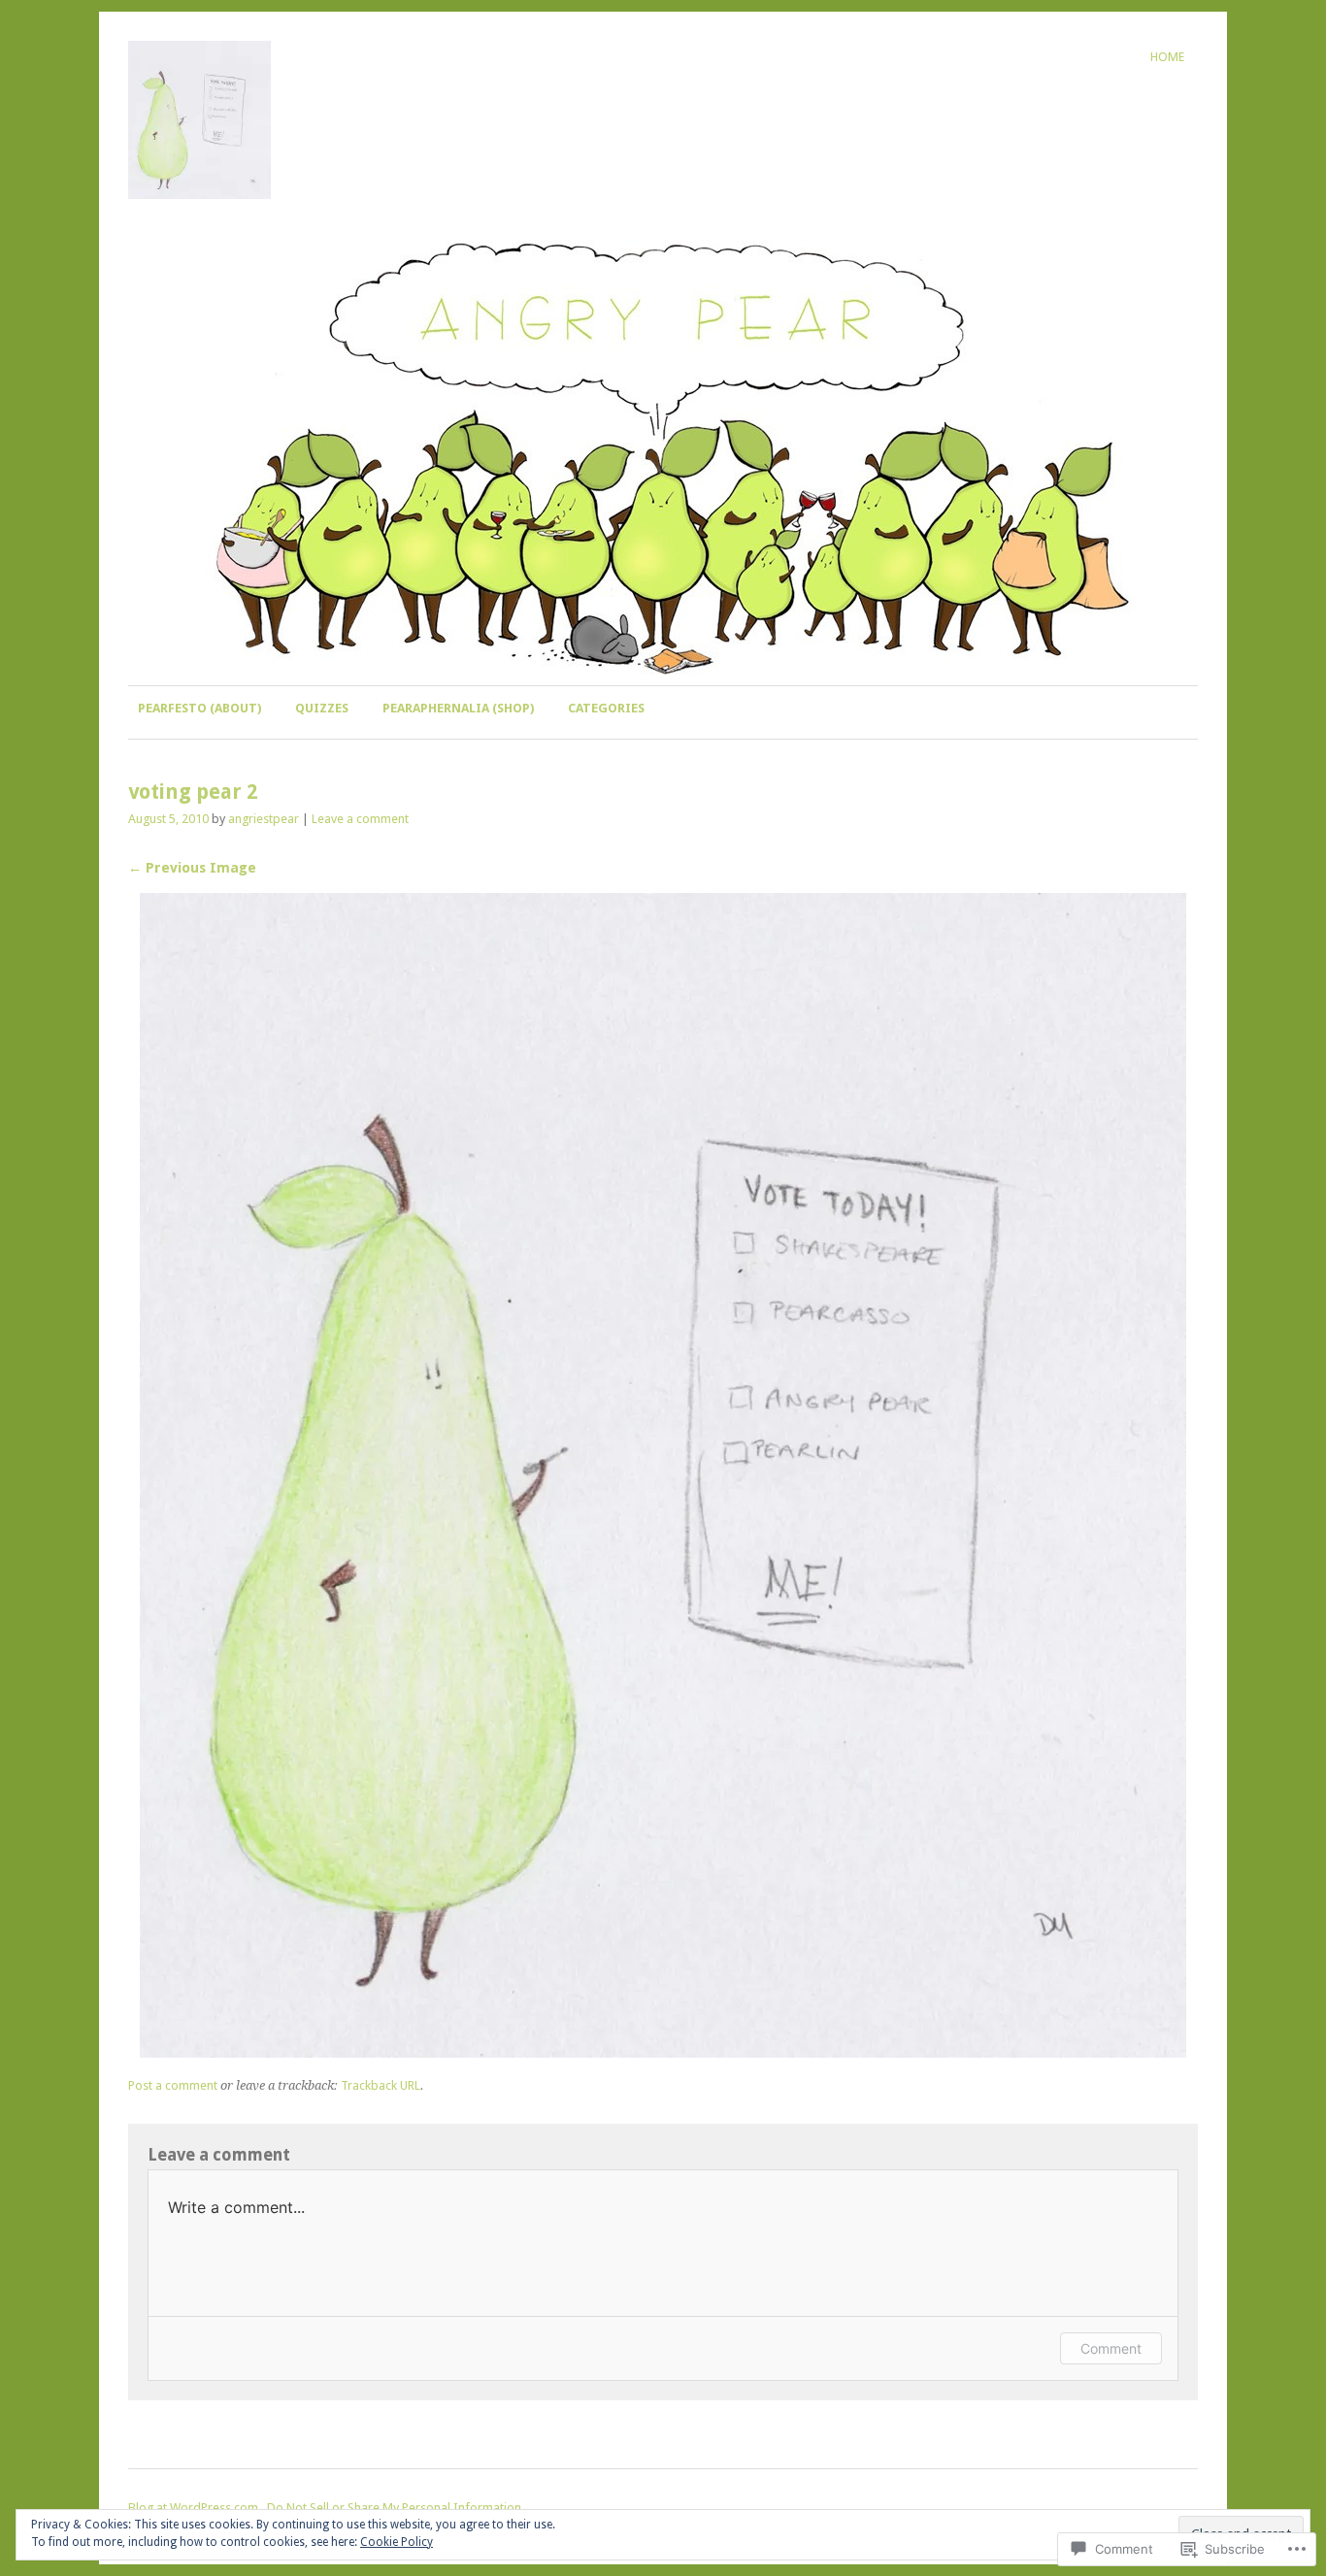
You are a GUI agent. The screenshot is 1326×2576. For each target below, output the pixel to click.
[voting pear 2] (663, 2052)
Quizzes (322, 708)
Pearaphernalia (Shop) (458, 708)
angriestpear (264, 819)
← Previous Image (192, 868)
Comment (1111, 2348)
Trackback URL (381, 2085)
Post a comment (173, 2085)
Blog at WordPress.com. (195, 2508)
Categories (606, 708)
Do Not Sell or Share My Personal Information (394, 2508)
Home (1167, 57)
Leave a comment (360, 819)
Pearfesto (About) (199, 708)
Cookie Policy (397, 2542)
